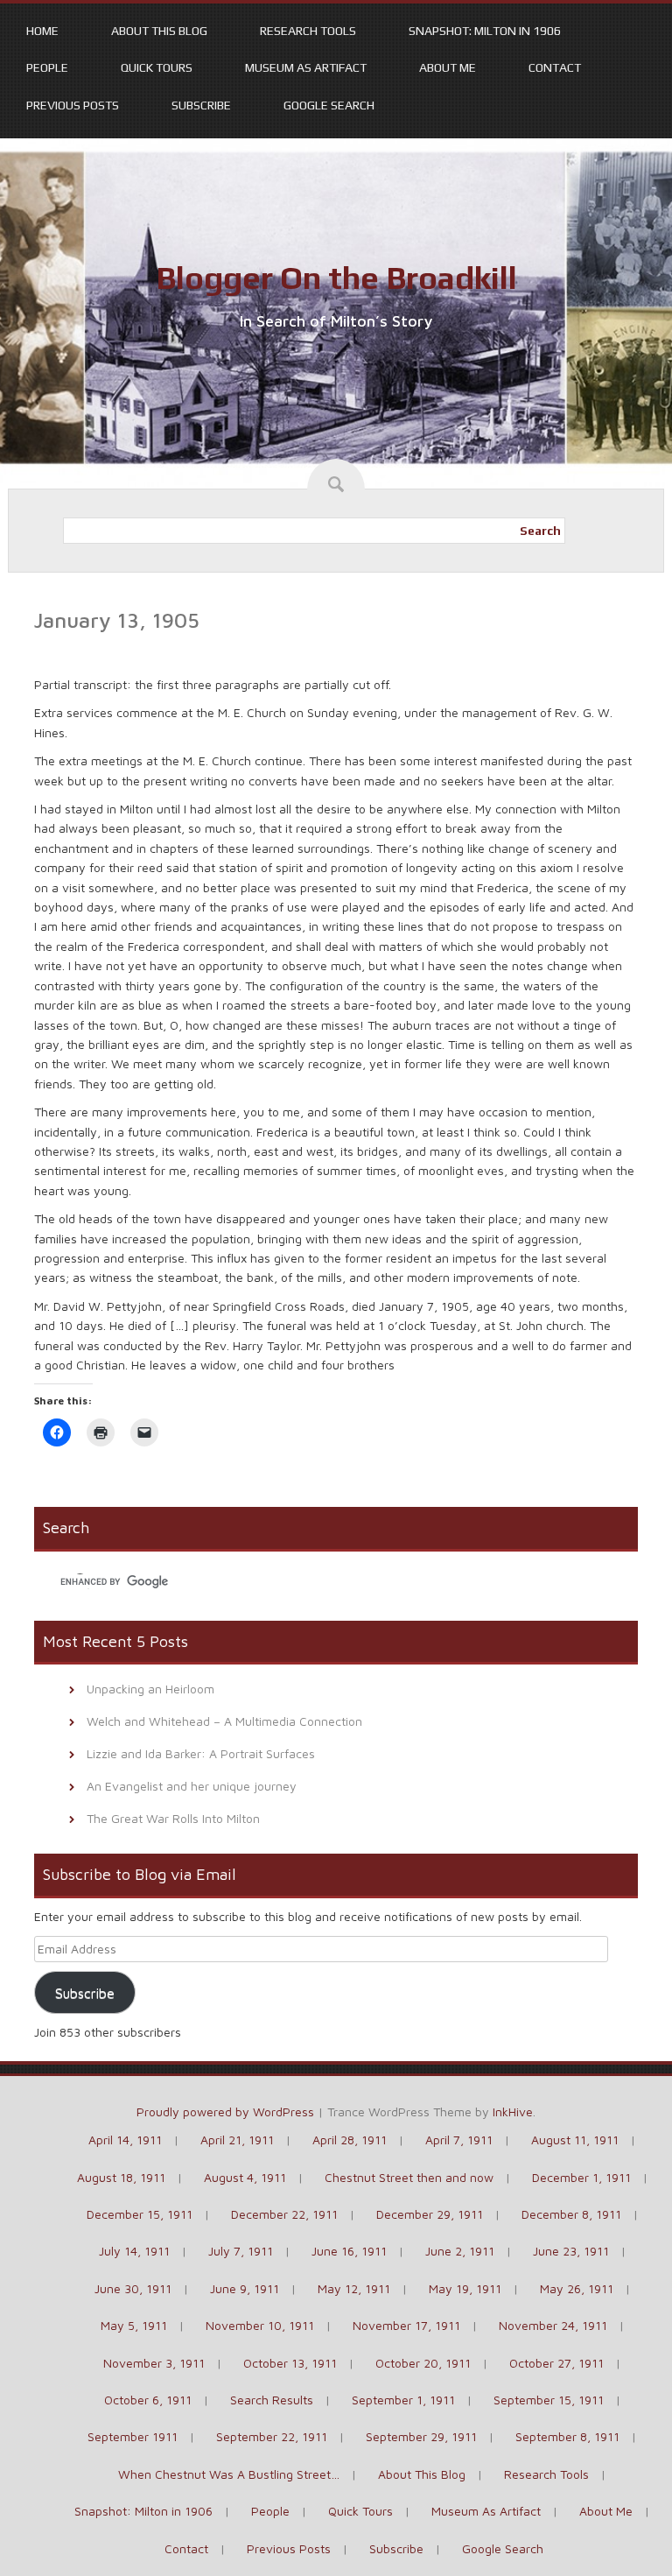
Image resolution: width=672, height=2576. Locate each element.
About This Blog (159, 31)
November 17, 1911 (406, 2325)
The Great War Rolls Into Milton (173, 1818)
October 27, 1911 (556, 2363)
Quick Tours (157, 67)
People (47, 67)
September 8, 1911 (567, 2436)
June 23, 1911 (571, 2251)
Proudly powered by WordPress (225, 2111)
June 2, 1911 (460, 2251)
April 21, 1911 (237, 2140)
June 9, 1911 (245, 2288)
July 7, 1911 (241, 2251)
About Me (448, 67)
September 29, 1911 (421, 2436)
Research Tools (308, 31)
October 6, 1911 (148, 2400)
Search (540, 531)
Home (42, 31)
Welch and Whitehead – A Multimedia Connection (224, 1721)
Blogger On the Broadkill (336, 278)
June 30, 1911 (133, 2288)
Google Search (329, 105)
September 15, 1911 (549, 2400)
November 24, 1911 (553, 2325)
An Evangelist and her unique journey (192, 1786)
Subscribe (201, 105)
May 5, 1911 (134, 2325)
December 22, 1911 (284, 2214)
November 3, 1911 (154, 2363)
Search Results (272, 2400)
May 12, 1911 (354, 2288)
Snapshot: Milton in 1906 (485, 31)
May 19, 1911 (465, 2288)
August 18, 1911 (121, 2177)
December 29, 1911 (430, 2214)
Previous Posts (73, 105)
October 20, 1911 (423, 2363)
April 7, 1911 (459, 2140)
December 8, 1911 (571, 2214)
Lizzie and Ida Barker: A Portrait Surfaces (201, 1753)
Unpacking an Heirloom (150, 1689)
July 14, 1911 (134, 2251)
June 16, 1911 (349, 2251)
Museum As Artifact (306, 67)
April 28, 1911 (350, 2140)
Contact (555, 67)
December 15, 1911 (140, 2214)
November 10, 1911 (260, 2325)
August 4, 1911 (245, 2177)
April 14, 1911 (125, 2140)
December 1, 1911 (581, 2177)
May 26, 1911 (577, 2288)
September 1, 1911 (403, 2400)
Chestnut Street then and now (409, 2177)
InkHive (513, 2111)
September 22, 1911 (272, 2436)
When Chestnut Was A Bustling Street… (229, 2474)
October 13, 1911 (290, 2363)
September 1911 (133, 2436)
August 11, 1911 (575, 2140)
